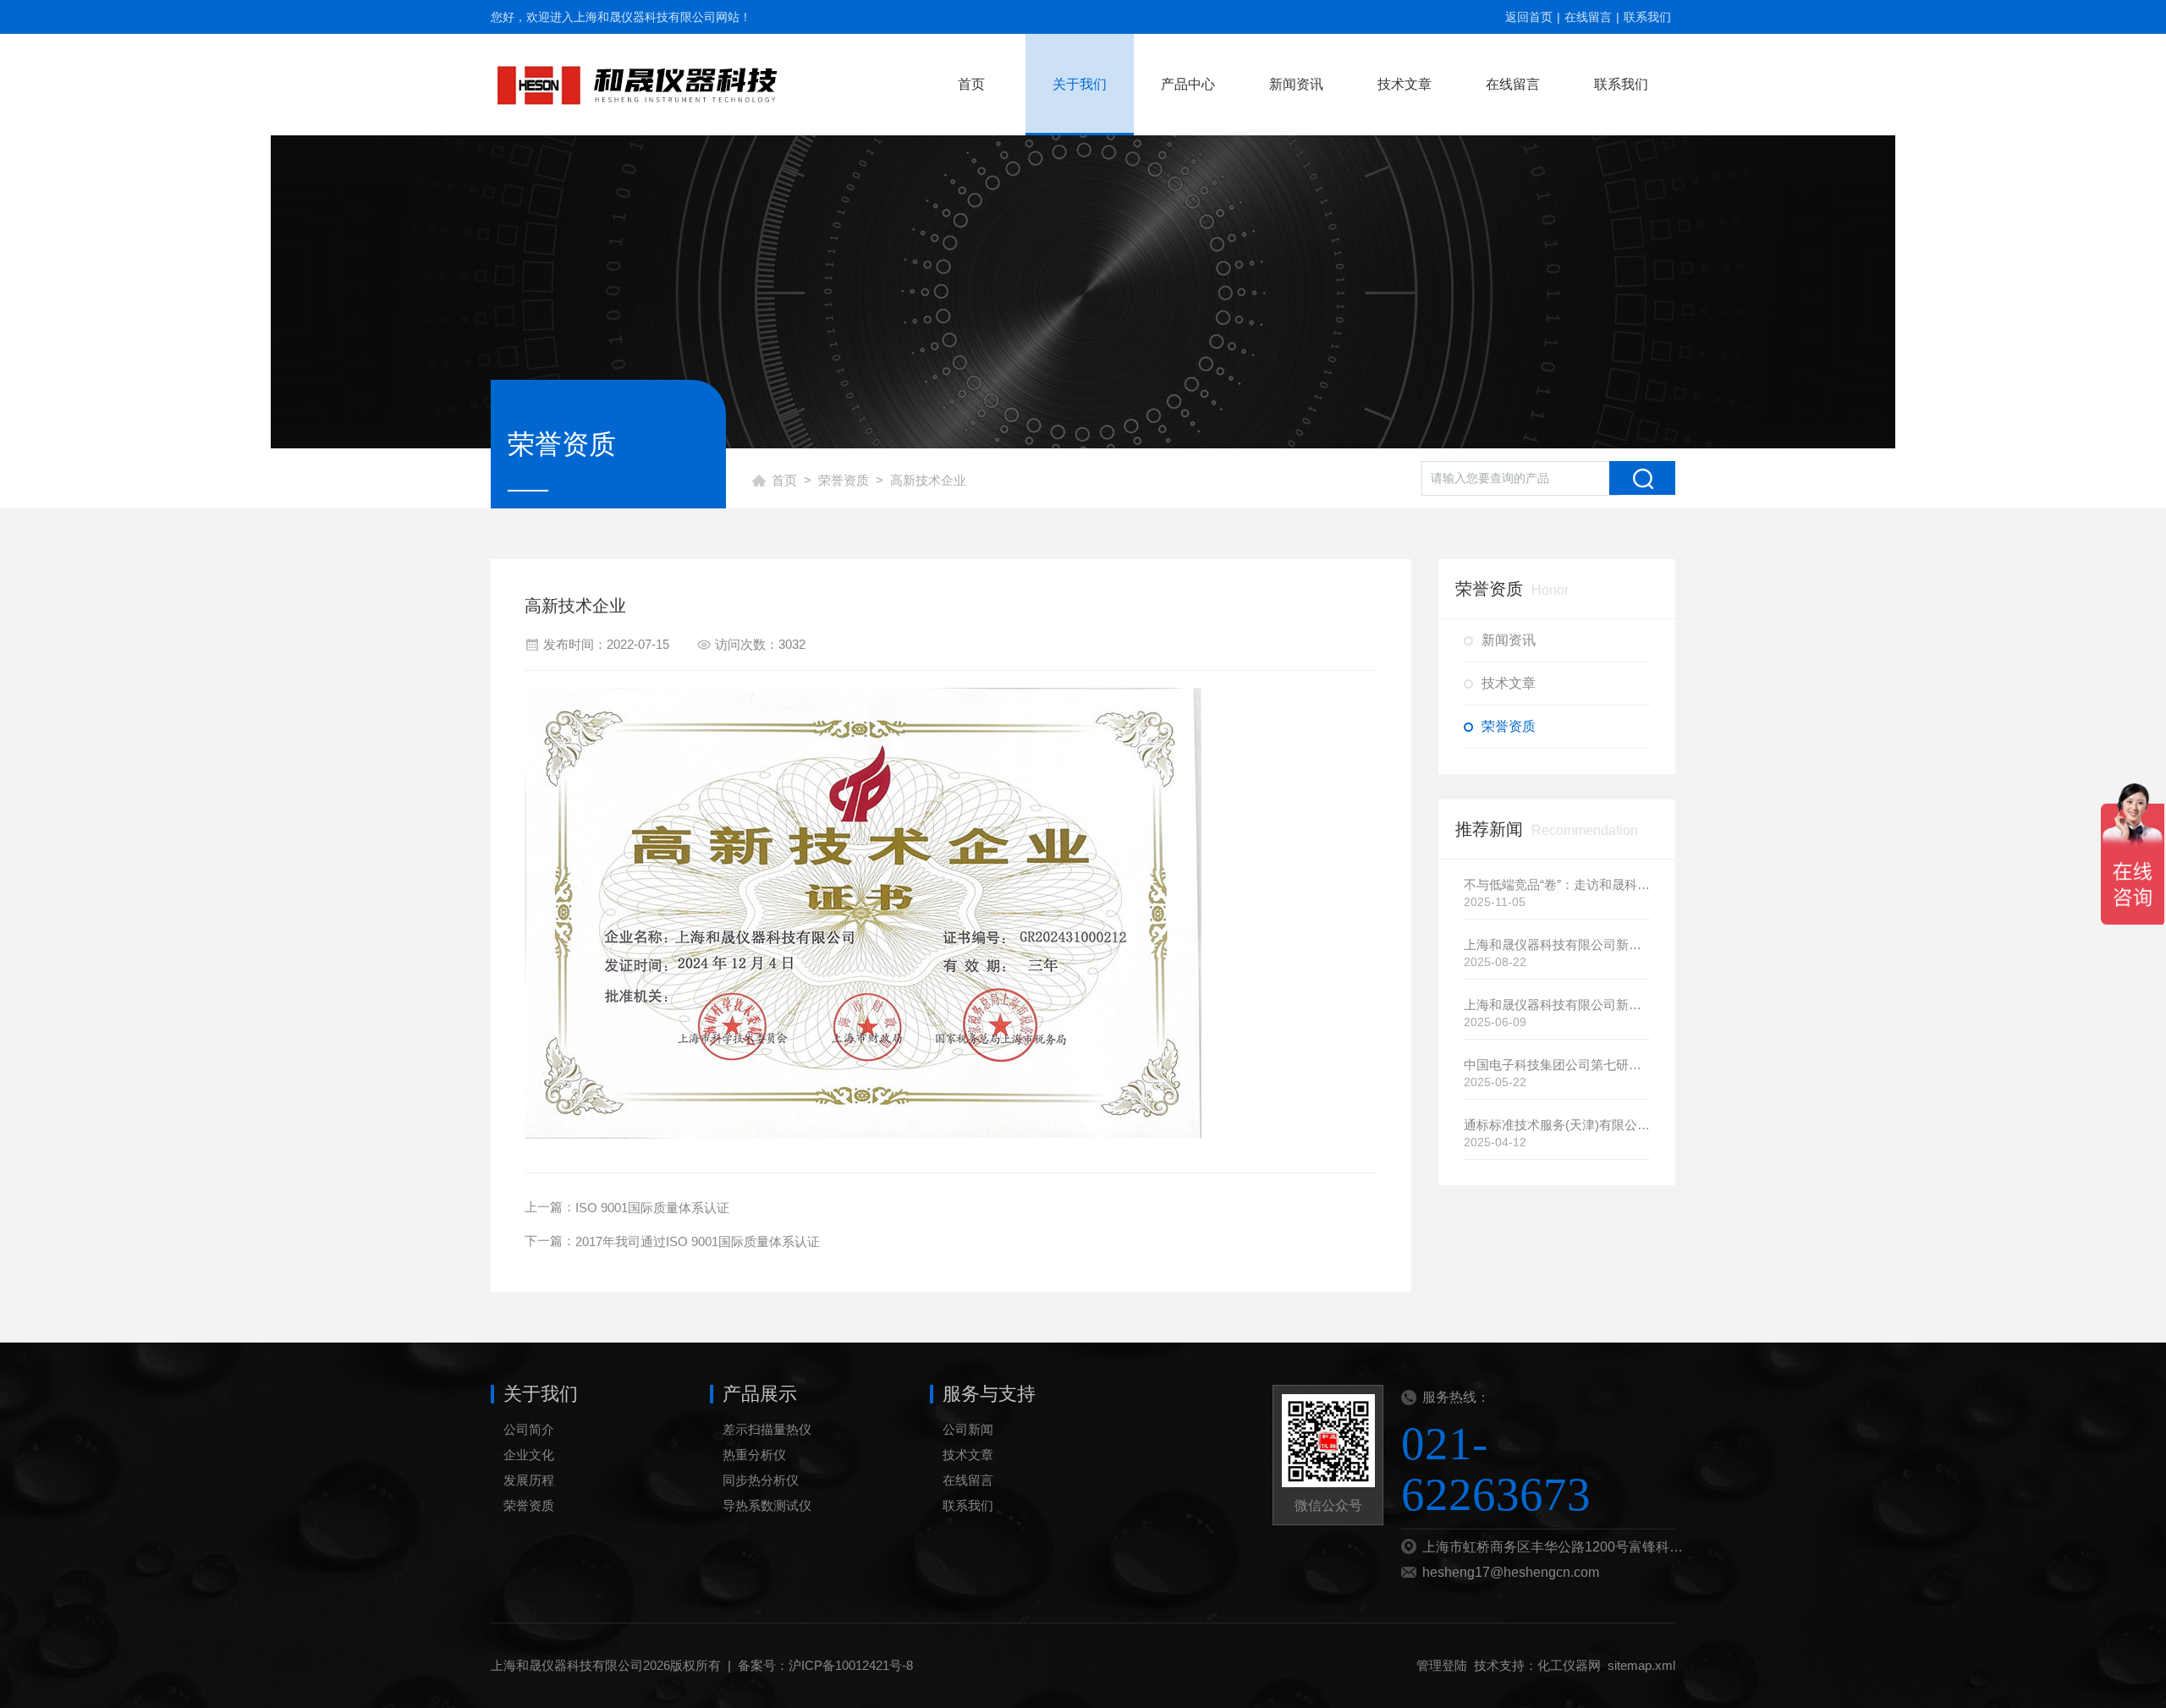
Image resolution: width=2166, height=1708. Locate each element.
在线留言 (1588, 17)
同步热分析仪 (761, 1480)
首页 (971, 84)
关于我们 (1080, 84)
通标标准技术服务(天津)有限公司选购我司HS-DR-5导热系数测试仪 (1557, 1125)
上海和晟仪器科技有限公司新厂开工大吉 (1557, 945)
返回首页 (1529, 17)
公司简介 (529, 1429)
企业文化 (529, 1455)
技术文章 (1405, 84)
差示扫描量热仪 (767, 1429)
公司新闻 (968, 1429)
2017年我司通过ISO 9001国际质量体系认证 (698, 1241)
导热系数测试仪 (767, 1505)
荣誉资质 (844, 480)
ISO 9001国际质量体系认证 (652, 1208)
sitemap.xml (1641, 1665)
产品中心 (1188, 84)
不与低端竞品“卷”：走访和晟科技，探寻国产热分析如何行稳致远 (1557, 884)
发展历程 (529, 1480)
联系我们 (1647, 17)
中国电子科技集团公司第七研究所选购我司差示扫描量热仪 (1557, 1065)
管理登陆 (1442, 1665)
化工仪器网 (1569, 1665)
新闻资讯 (1296, 84)
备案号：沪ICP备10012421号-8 (825, 1665)
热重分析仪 (754, 1455)
